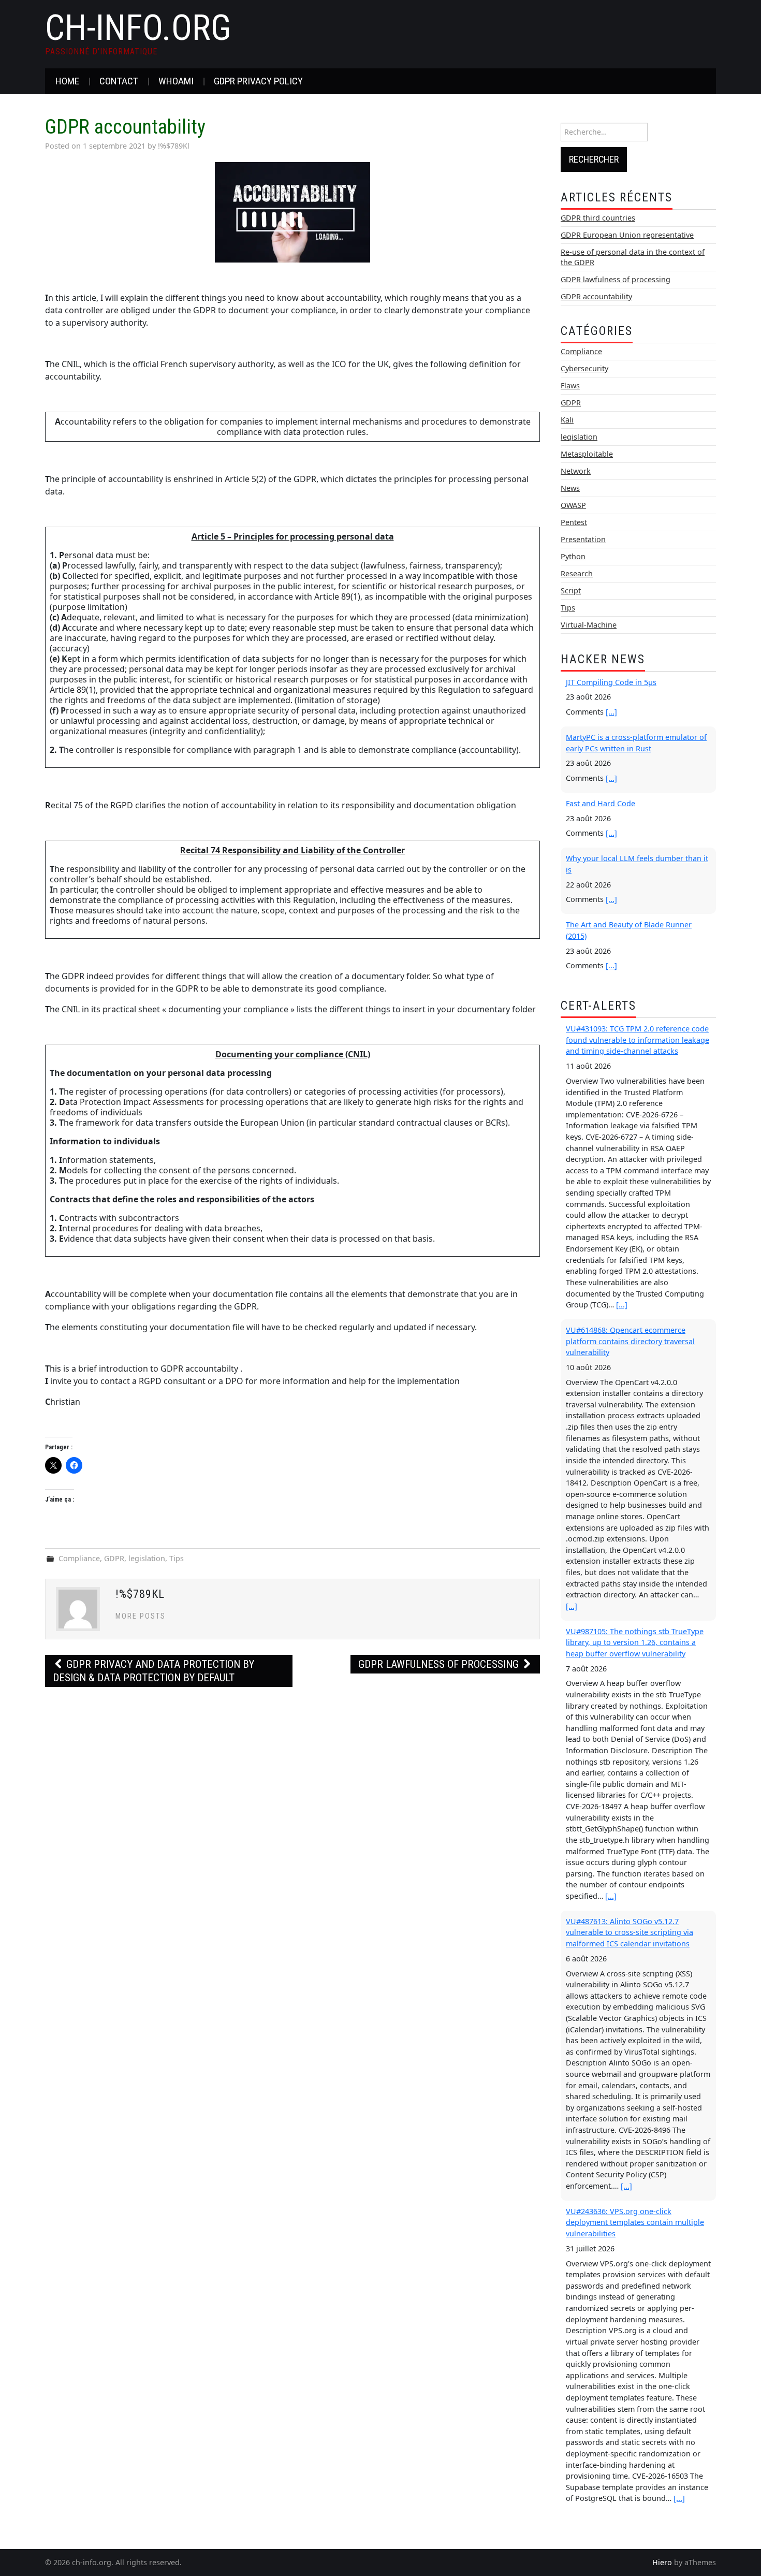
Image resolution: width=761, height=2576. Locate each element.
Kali (567, 420)
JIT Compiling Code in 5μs (611, 682)
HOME (67, 81)
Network (576, 471)
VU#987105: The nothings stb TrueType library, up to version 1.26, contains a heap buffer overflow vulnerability (635, 1642)
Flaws (570, 385)
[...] (611, 712)
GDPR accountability (596, 296)
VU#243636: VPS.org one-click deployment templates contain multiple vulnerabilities (635, 2222)
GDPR (114, 1558)
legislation (147, 1558)
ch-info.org (138, 28)
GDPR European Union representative (627, 235)
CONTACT (119, 81)
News (570, 488)
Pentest (574, 522)
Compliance (79, 1558)
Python (573, 556)
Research (577, 573)
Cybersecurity (584, 368)
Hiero (662, 2562)
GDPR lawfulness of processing (440, 1664)
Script (571, 591)
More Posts (141, 1616)
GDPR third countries (598, 218)
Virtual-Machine (589, 625)
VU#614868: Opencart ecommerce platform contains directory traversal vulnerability (630, 1341)
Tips (177, 1558)
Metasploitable (587, 454)
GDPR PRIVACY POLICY (258, 81)
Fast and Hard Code (601, 803)
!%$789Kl (174, 146)
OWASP (573, 505)
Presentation (583, 539)
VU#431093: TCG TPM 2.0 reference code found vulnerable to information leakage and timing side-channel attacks (638, 1040)
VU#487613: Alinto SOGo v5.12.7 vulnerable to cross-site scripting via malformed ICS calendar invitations (630, 1932)
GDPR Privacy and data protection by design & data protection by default (153, 1671)
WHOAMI (176, 81)
